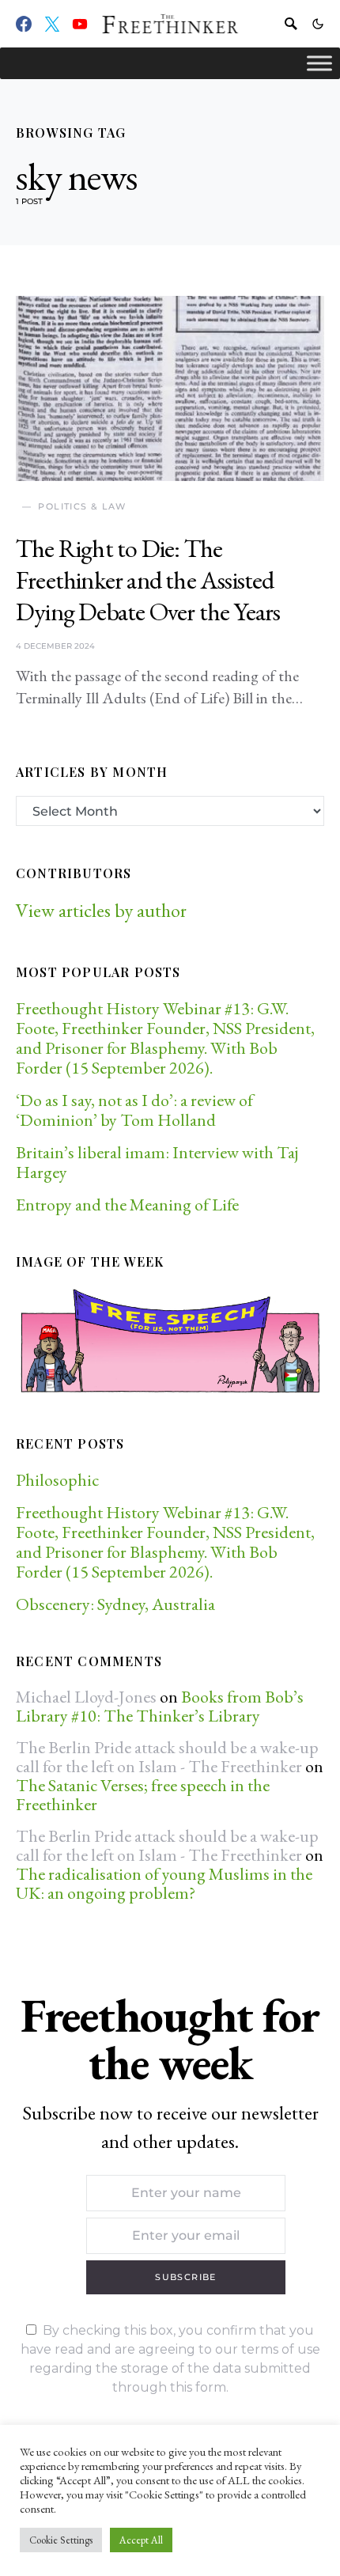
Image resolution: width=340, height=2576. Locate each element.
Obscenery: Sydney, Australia (115, 1604)
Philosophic (57, 1480)
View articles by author (101, 910)
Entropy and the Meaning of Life (127, 1205)
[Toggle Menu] (319, 63)
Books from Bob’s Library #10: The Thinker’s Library (160, 1706)
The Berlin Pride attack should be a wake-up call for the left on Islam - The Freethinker (167, 1757)
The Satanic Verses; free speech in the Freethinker (143, 1795)
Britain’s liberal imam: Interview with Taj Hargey (157, 1162)
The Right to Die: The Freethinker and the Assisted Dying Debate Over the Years (148, 580)
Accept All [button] (141, 2540)
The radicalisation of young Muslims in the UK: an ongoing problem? (164, 1883)
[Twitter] (52, 24)
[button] (318, 24)
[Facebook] (24, 24)
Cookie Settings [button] (61, 2540)
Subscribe (185, 2277)
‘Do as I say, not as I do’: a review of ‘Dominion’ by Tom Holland (134, 1110)
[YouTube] (80, 24)
